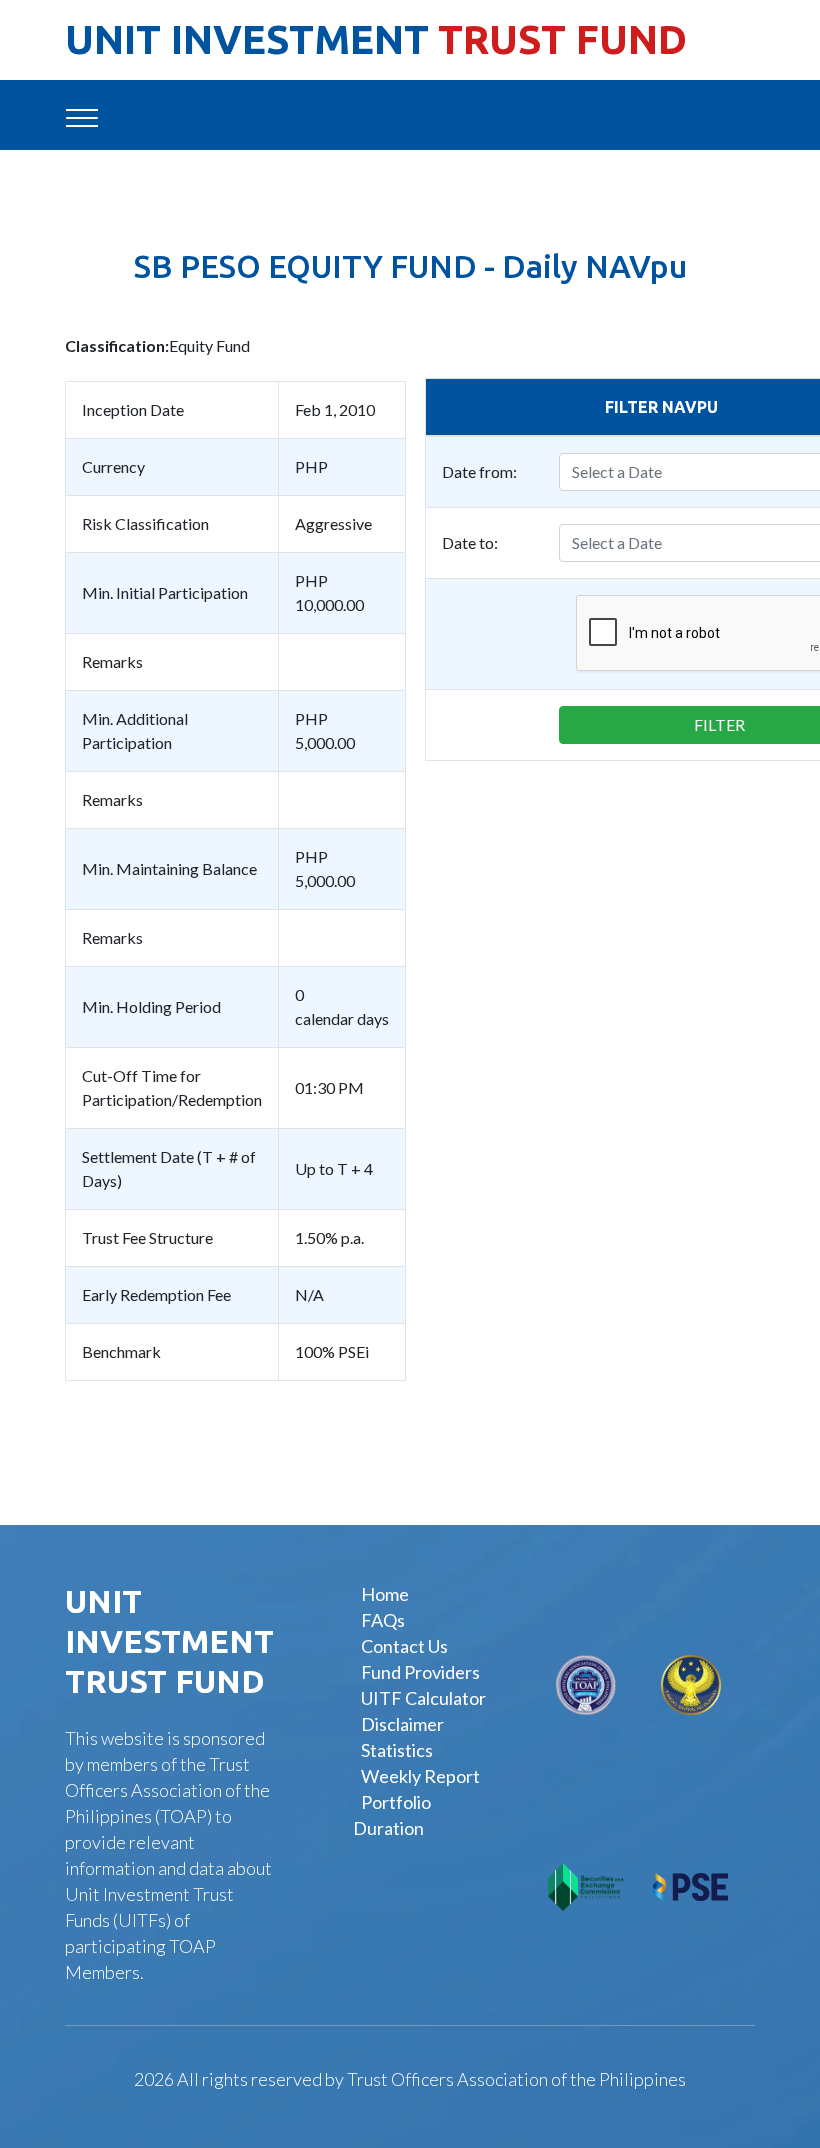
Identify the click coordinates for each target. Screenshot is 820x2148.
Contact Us (404, 1646)
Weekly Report (420, 1776)
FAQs (383, 1620)
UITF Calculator (423, 1698)
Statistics (397, 1750)
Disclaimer (402, 1724)
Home (385, 1594)
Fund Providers (420, 1672)
